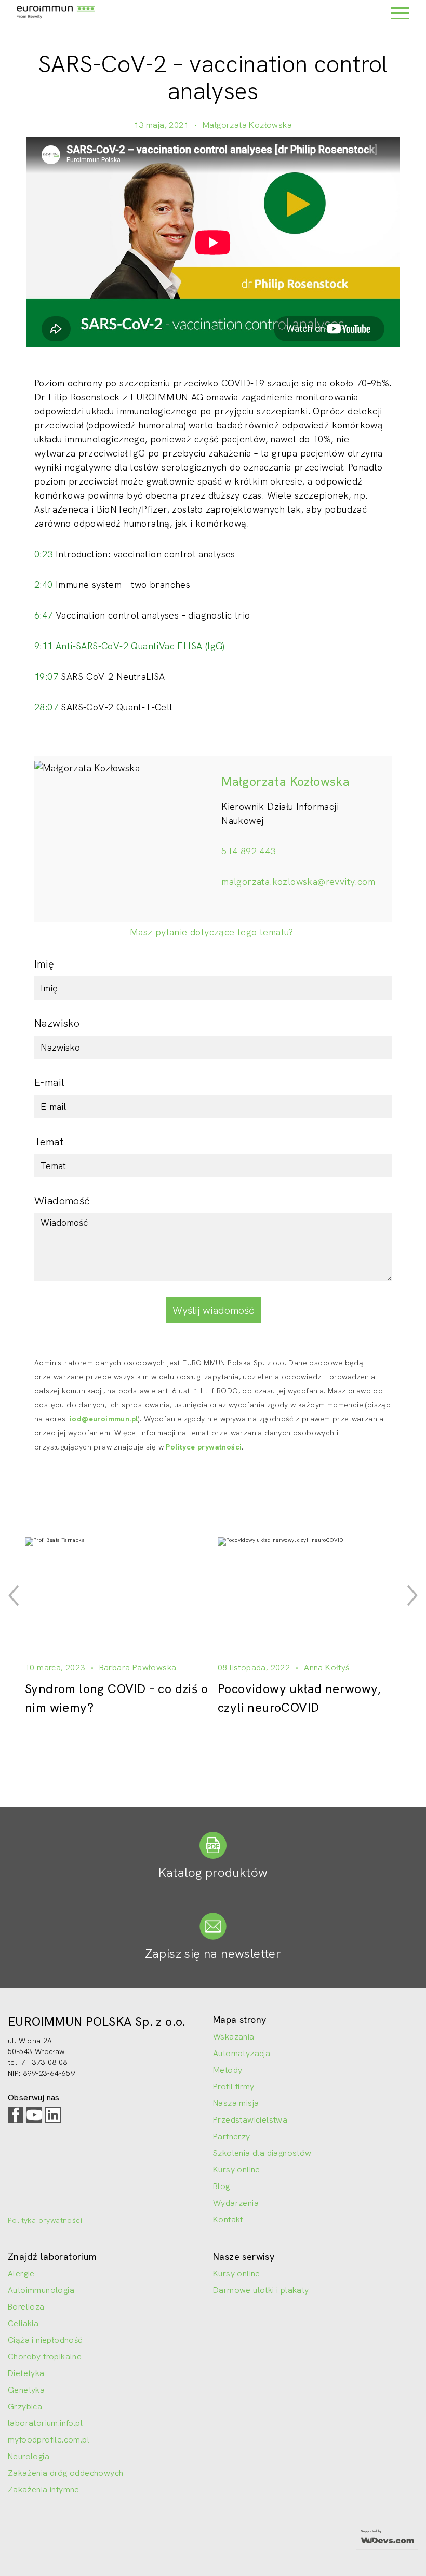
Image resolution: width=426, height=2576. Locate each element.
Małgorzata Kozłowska (247, 125)
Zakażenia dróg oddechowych (65, 2473)
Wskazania (234, 2037)
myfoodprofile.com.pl (49, 2440)
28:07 (46, 707)
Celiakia (23, 2323)
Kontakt (228, 2219)
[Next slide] (412, 1595)
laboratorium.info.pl (45, 2423)
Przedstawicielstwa (250, 2120)
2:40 (44, 585)
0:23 (44, 554)
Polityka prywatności (45, 2220)
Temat (49, 1142)
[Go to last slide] (14, 1595)
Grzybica (25, 2406)
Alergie (21, 2273)
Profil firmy (234, 2087)
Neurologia (29, 2456)
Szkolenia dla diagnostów (262, 2153)
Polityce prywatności (204, 1447)
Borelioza (26, 2307)
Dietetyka (26, 2373)
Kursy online (237, 2170)
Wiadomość (62, 1201)
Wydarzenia (236, 2203)
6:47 (44, 615)
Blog (222, 2186)
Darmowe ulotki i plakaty (261, 2290)
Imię (44, 964)
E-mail (49, 1082)
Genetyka (26, 2390)
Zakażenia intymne (44, 2490)
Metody (228, 2070)
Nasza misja (236, 2103)
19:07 (46, 676)
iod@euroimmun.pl (104, 1419)
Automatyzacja (242, 2053)
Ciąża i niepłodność (45, 2340)
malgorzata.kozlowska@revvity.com (298, 882)
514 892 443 (248, 851)
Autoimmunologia (41, 2290)
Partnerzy (232, 2136)
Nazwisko (57, 1023)
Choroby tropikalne (45, 2357)
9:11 (44, 646)
